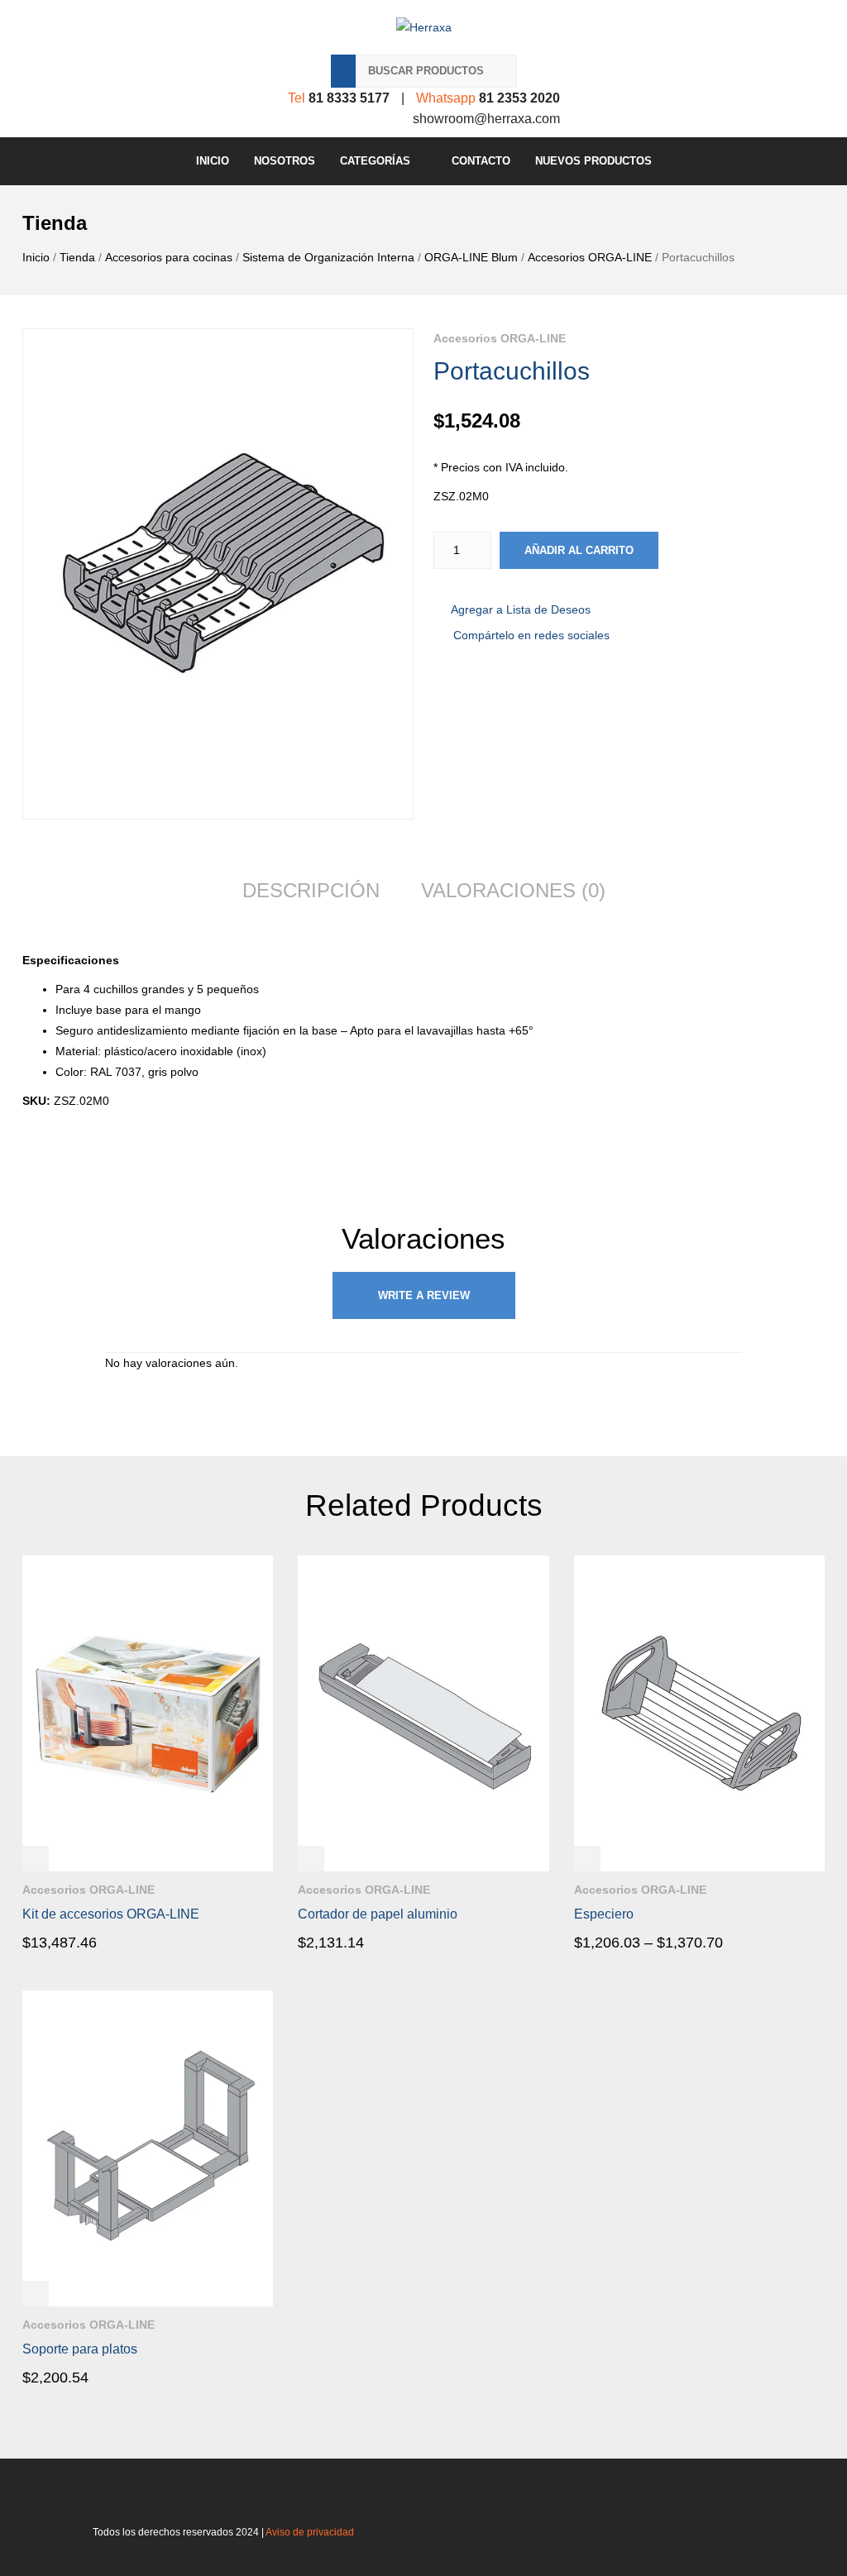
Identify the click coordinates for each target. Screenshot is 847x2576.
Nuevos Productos (593, 161)
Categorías (375, 161)
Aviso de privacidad (310, 2532)
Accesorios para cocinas (169, 257)
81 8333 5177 (349, 98)
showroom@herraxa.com (486, 119)
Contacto (481, 161)
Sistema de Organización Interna (328, 257)
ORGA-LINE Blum (471, 257)
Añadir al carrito (579, 550)
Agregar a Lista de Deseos (521, 609)
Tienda (77, 257)
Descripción (311, 890)
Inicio (213, 161)
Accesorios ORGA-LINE (590, 257)
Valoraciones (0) (513, 890)
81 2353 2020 (519, 98)
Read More (69, 1942)
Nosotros (285, 161)
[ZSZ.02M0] (218, 574)
